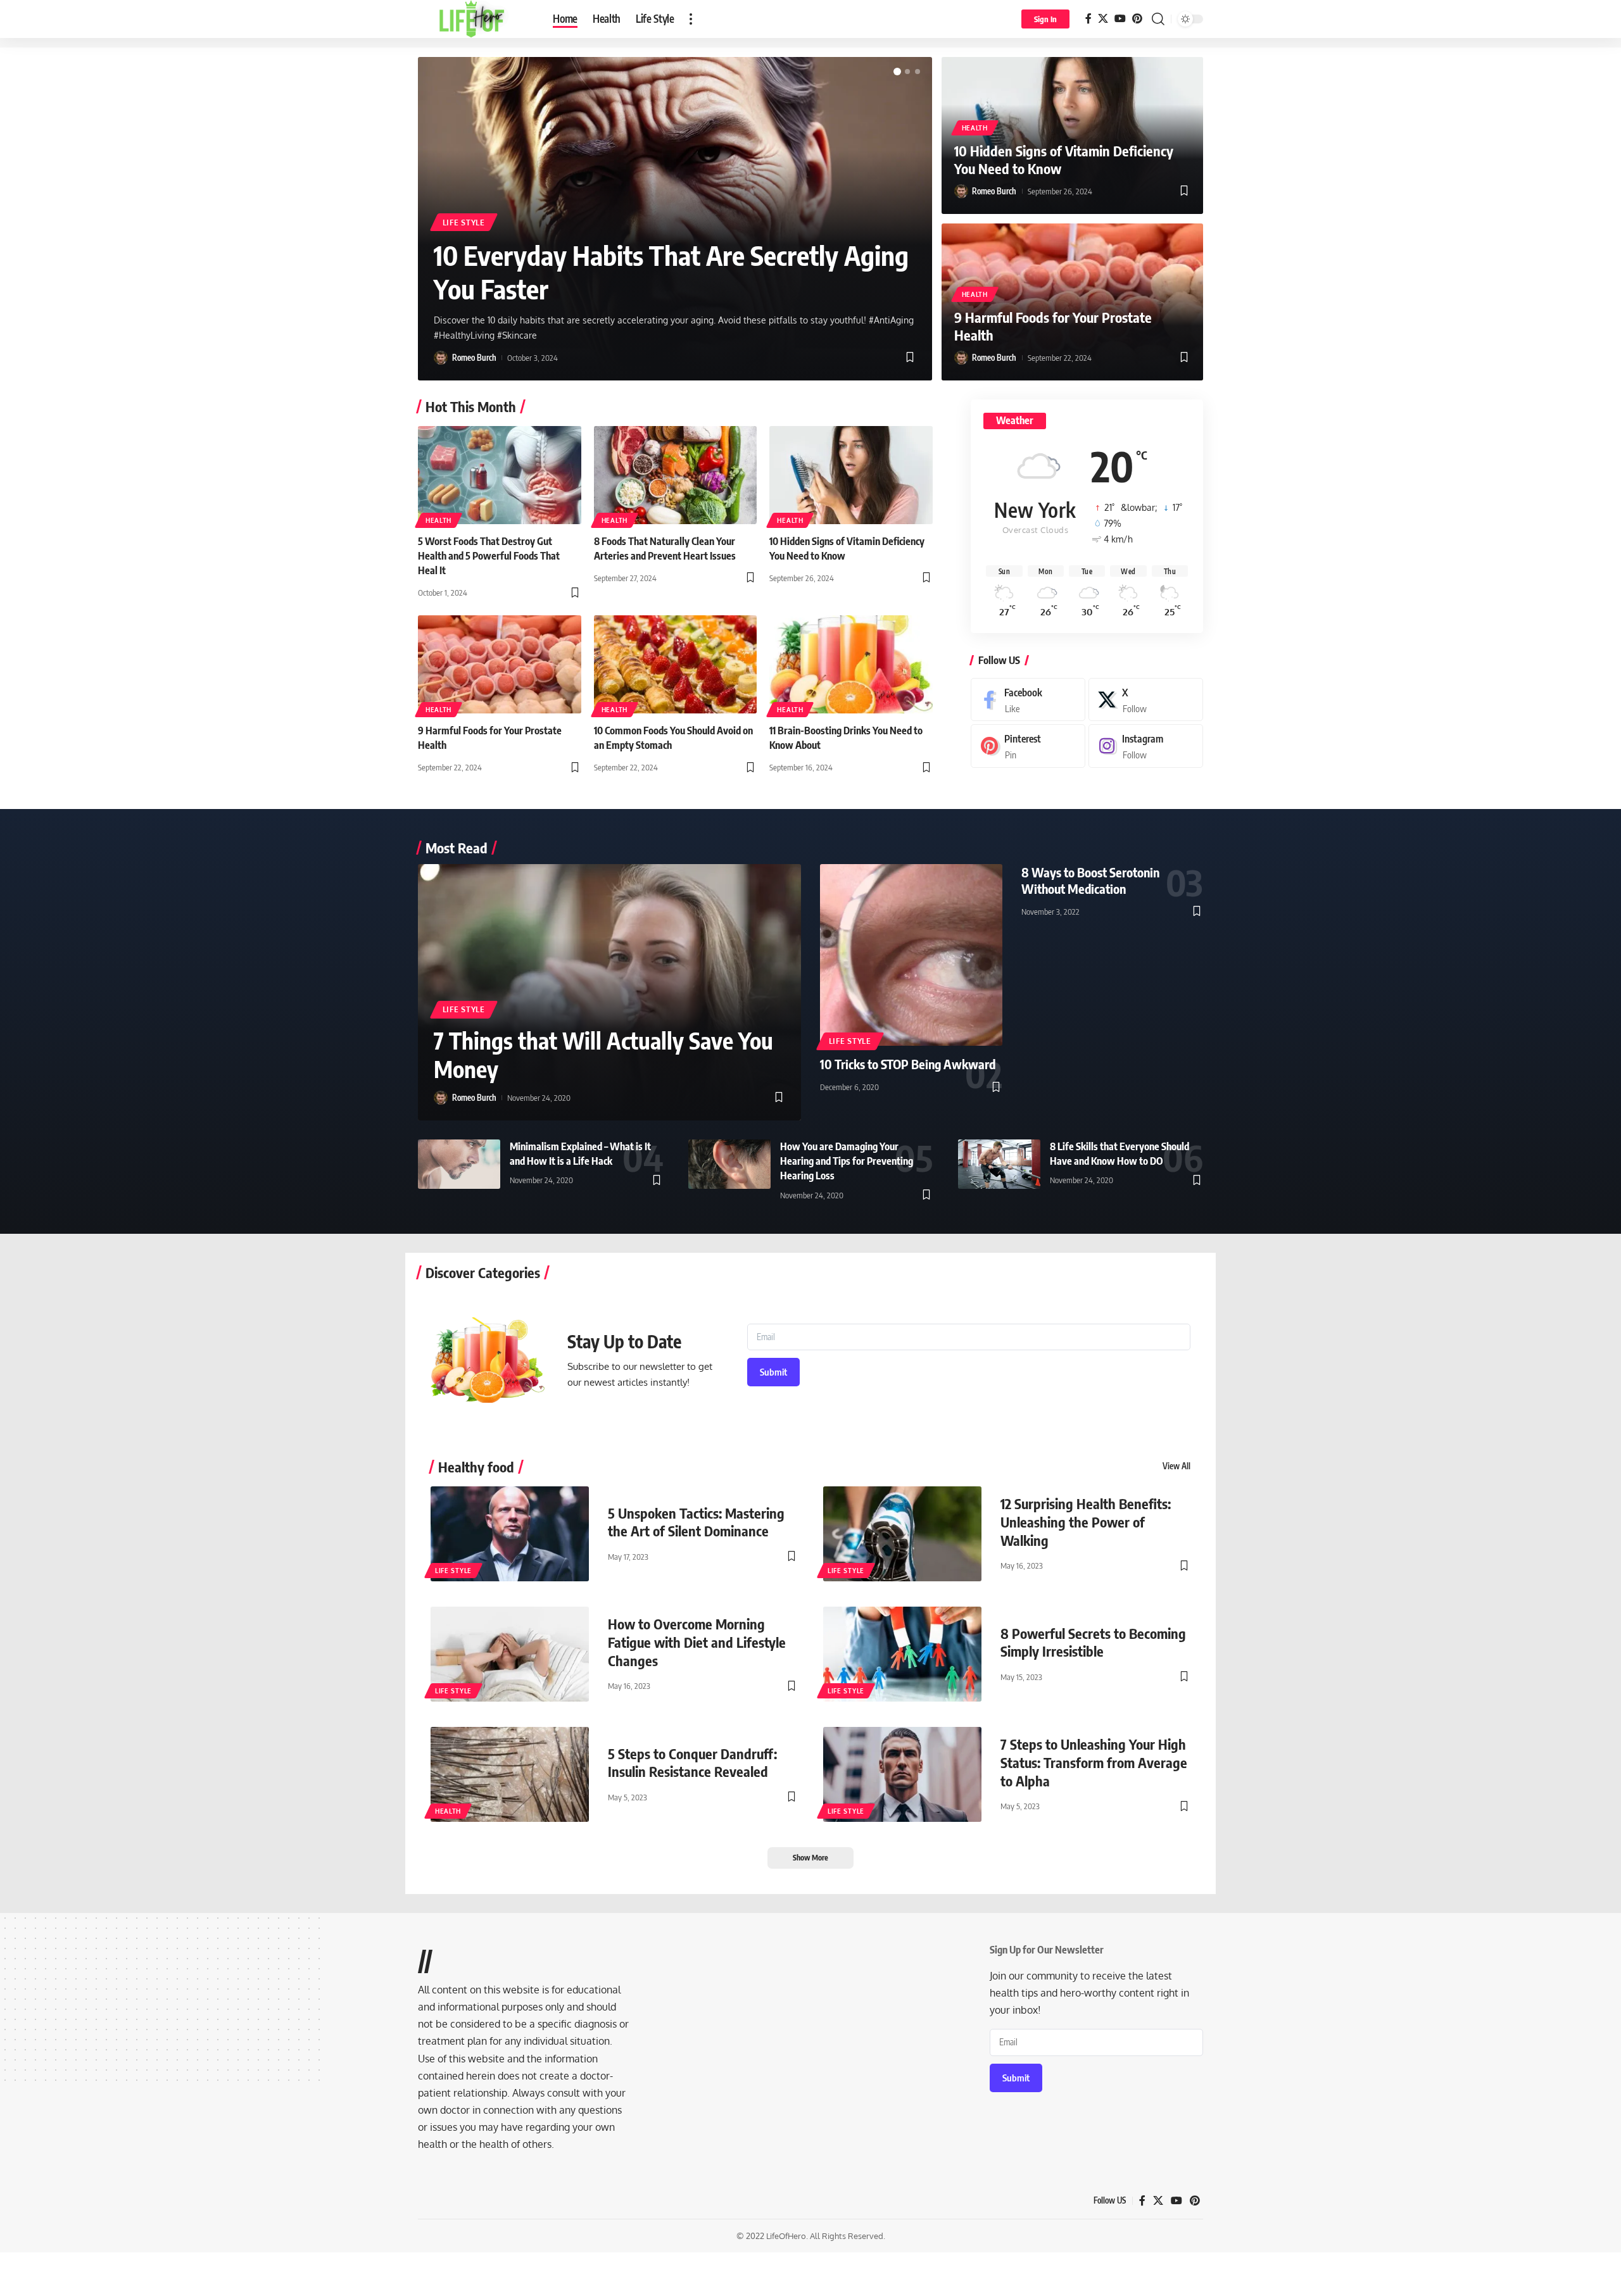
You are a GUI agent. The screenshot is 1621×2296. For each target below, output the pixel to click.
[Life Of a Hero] (475, 19)
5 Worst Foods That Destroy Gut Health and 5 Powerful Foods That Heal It (489, 556)
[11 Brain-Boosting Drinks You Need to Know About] (851, 664)
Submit (773, 1372)
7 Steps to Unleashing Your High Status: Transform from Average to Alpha (1094, 1762)
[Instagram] (1146, 746)
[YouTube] (1120, 19)
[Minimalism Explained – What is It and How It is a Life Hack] (459, 1164)
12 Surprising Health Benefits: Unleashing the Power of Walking (1086, 1521)
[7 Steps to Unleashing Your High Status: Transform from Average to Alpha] (902, 1774)
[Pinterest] (1137, 19)
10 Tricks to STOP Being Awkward (908, 1064)
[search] (1158, 19)
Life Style (464, 223)
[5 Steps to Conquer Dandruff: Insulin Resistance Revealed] (510, 1774)
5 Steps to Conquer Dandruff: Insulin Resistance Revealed (692, 1763)
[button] (897, 72)
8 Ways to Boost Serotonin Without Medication (1090, 880)
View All (1176, 1466)
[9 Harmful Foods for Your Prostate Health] (500, 664)
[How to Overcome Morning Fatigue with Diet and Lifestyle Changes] (510, 1654)
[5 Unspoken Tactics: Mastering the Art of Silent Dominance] (510, 1534)
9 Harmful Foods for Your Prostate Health (1053, 326)
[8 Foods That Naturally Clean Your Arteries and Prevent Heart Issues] (676, 475)
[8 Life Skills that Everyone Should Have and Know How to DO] (999, 1164)
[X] (1103, 19)
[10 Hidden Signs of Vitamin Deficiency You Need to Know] (851, 475)
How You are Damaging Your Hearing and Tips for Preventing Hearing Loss (847, 1161)
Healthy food (476, 1467)
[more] (691, 19)
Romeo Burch (474, 358)
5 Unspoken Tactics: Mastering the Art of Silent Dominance (696, 1522)
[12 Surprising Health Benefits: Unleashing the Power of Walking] (902, 1534)
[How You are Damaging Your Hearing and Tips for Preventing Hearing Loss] (729, 1164)
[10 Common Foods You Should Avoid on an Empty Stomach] (676, 664)
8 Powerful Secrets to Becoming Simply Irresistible (1093, 1642)
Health (975, 128)
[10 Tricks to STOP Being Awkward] (911, 955)
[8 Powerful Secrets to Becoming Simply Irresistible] (902, 1654)
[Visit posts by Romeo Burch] (441, 358)
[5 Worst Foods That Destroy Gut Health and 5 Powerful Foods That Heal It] (500, 475)
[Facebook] (1088, 19)
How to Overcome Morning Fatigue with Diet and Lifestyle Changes (697, 1642)
